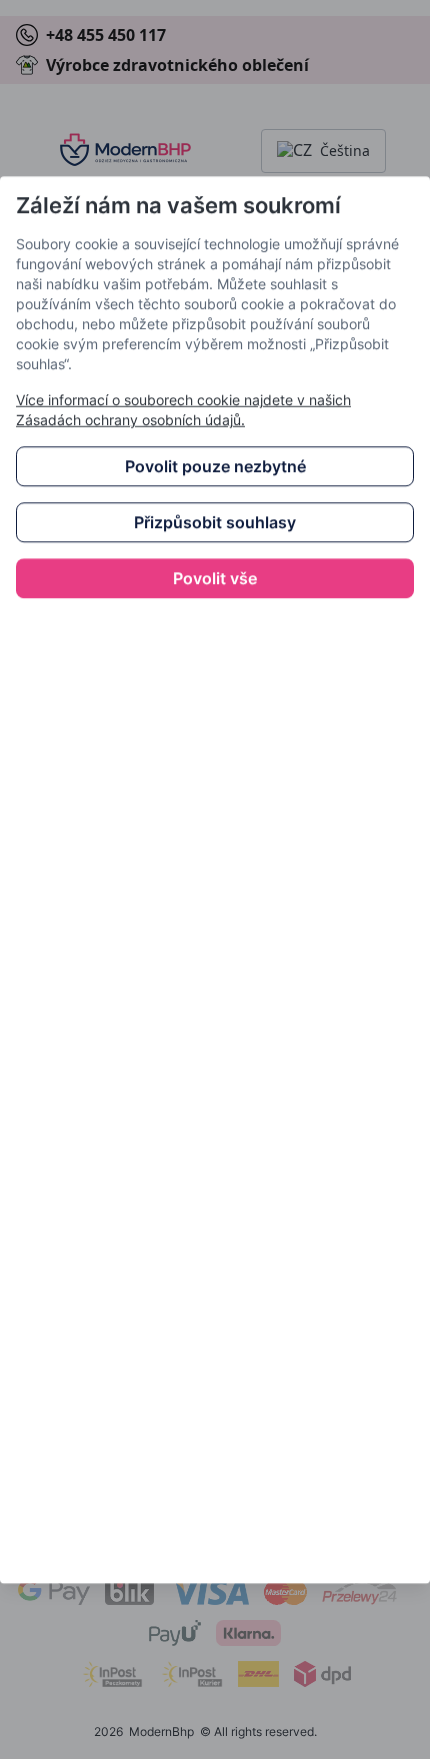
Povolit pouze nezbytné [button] (215, 466)
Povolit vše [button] (215, 578)
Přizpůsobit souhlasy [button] (215, 522)
